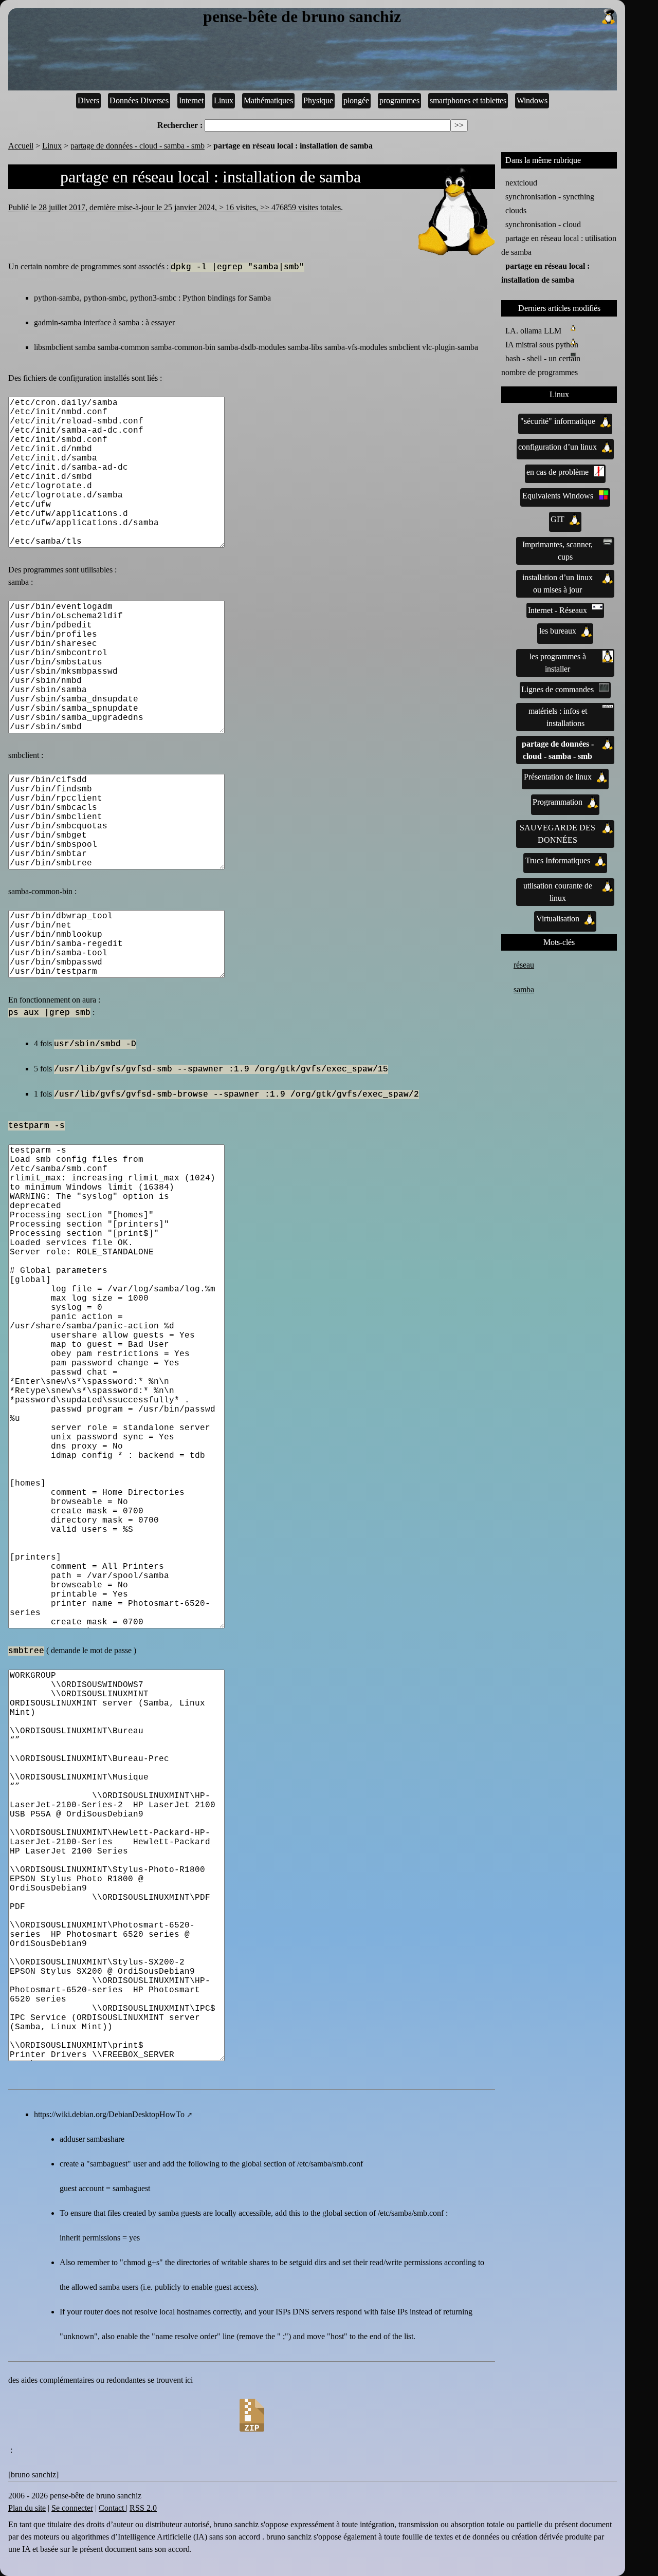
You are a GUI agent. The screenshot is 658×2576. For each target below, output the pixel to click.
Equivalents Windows (558, 496)
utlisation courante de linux (558, 892)
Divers (88, 100)
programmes (399, 100)
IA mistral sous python (542, 345)
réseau (524, 965)
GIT (558, 519)
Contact (112, 2508)
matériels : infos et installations (558, 717)
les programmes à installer (558, 663)
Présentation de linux (558, 777)
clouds (516, 210)
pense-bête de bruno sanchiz (302, 17)
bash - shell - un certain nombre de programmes (541, 365)
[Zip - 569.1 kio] (252, 2415)
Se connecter (72, 2508)
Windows (532, 100)
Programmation (558, 802)
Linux (224, 100)
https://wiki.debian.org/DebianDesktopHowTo (109, 2114)
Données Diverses (139, 100)
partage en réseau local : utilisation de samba (559, 245)
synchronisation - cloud (543, 224)
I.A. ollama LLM (533, 331)
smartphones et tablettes (468, 100)
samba (524, 989)
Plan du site (27, 2508)
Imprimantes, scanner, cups (558, 551)
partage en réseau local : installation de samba (545, 273)
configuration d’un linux (558, 447)
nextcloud (521, 183)
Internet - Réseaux (558, 610)
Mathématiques (268, 100)
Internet (191, 100)
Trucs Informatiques (558, 860)
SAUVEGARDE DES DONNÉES (558, 834)
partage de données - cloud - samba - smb (138, 146)
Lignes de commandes (558, 689)
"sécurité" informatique (558, 421)
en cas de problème (558, 472)
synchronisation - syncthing (550, 197)
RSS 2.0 (143, 2508)
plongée (356, 100)
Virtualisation (558, 919)
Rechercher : (180, 125)
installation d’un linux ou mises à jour (558, 583)
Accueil (21, 146)
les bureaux (558, 631)
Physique (318, 100)
